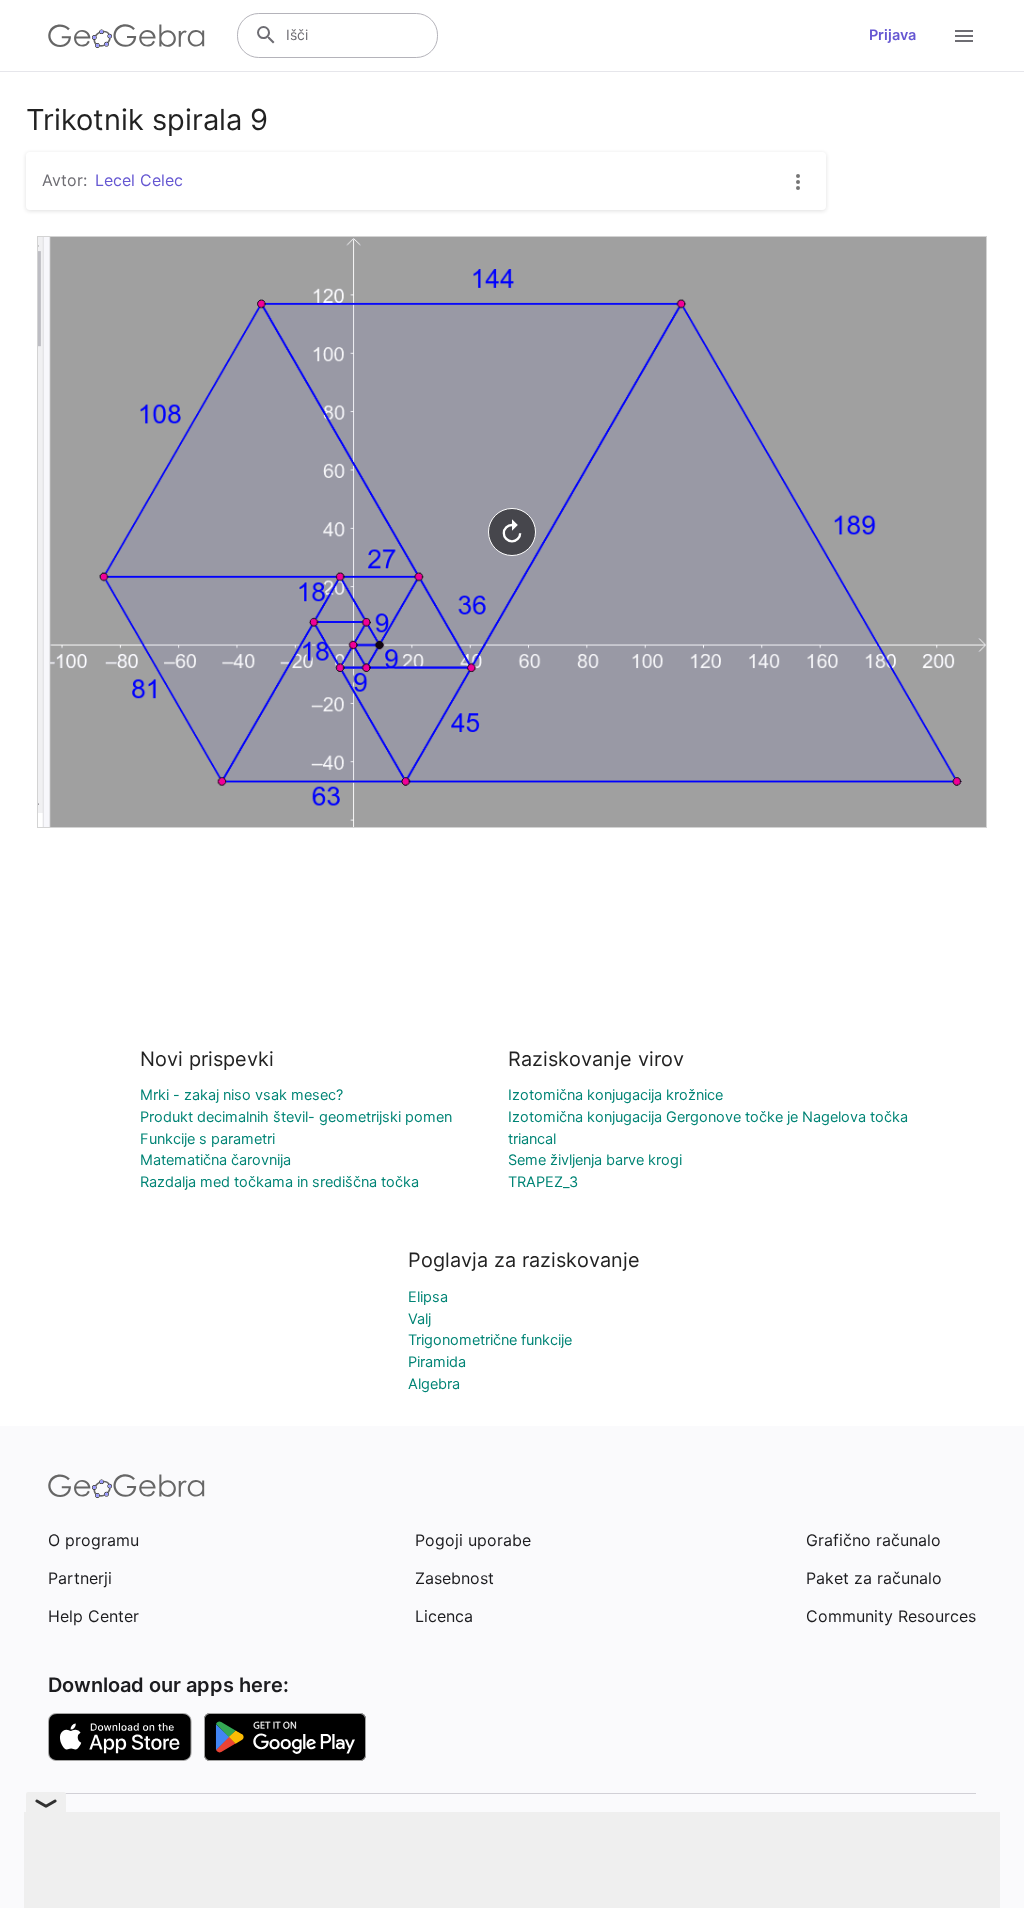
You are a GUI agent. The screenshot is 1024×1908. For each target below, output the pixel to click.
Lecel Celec (139, 180)
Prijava (892, 35)
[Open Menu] (964, 36)
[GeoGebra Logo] (126, 36)
